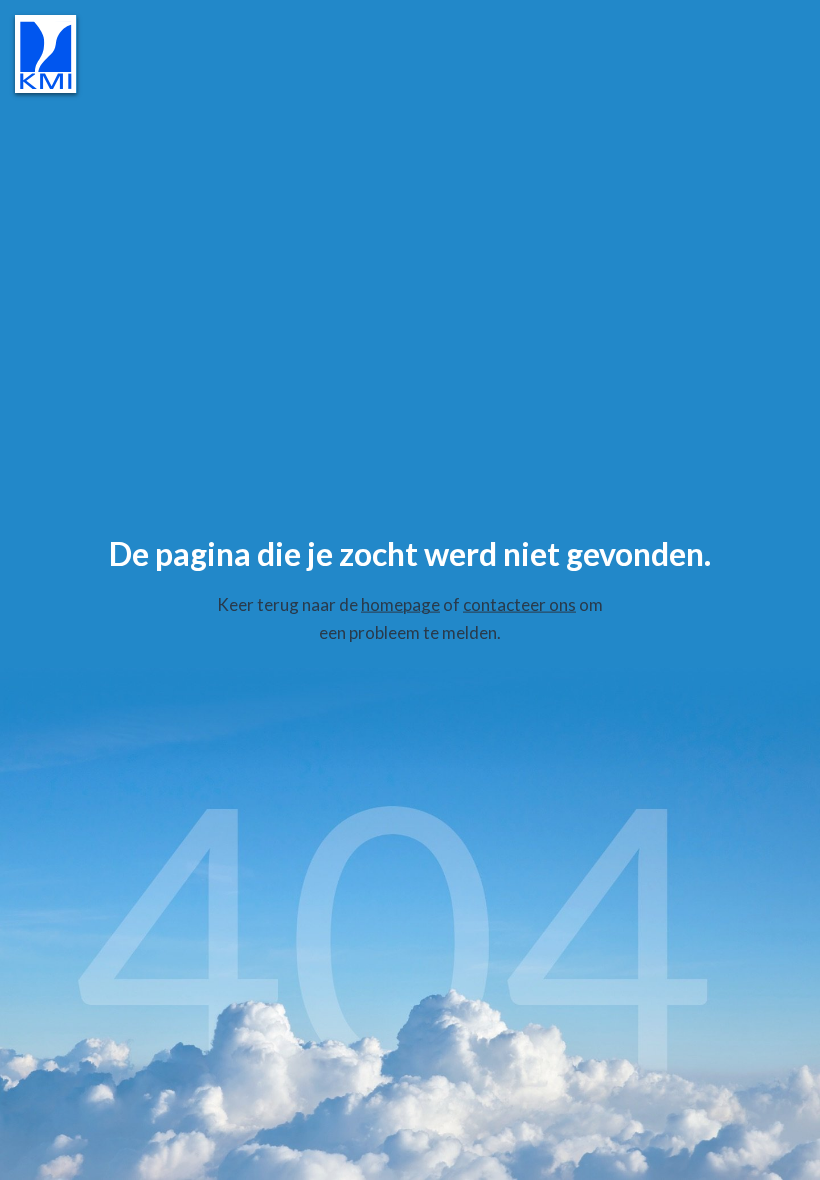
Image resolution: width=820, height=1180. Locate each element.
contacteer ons (519, 604)
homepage (400, 604)
